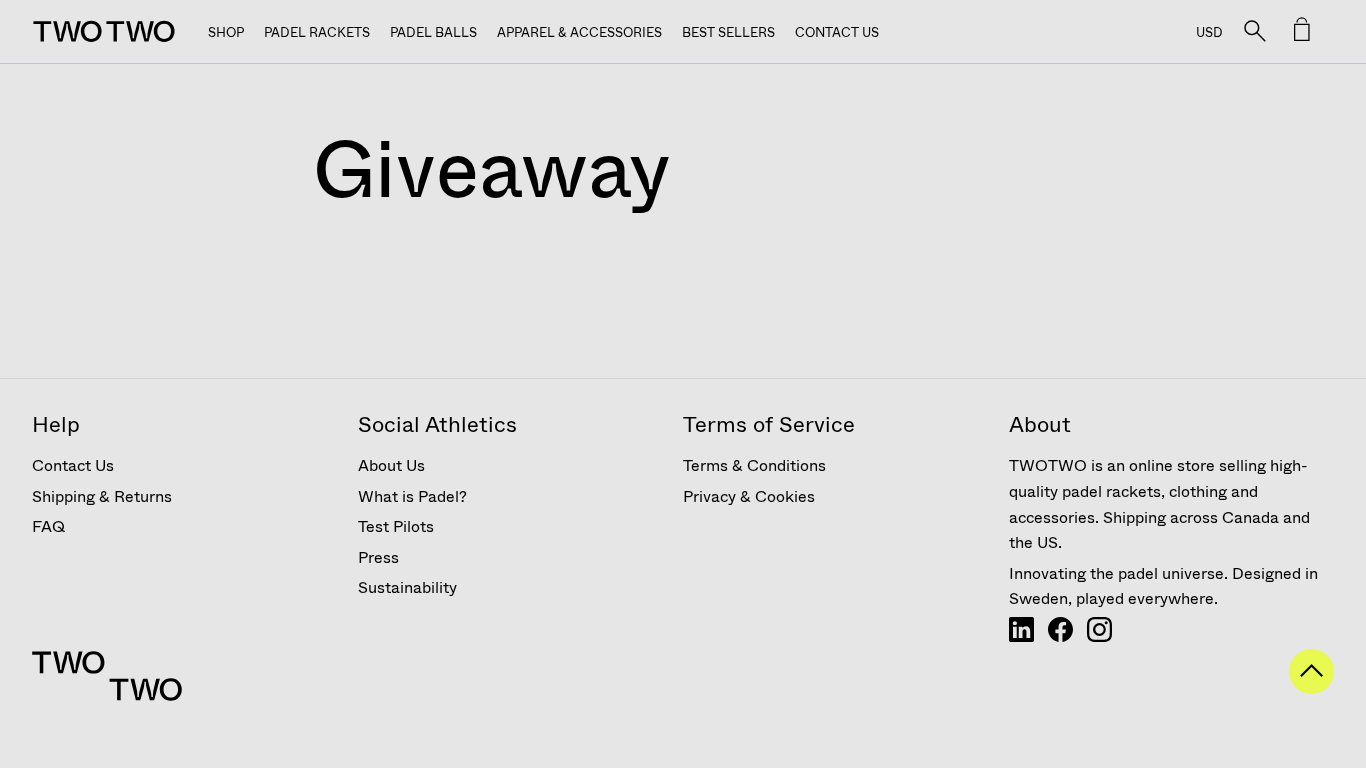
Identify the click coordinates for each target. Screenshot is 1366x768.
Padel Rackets (317, 32)
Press (378, 557)
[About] (1021, 636)
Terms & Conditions (754, 465)
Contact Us (837, 32)
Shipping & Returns (102, 496)
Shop (226, 32)
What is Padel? (412, 496)
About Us (391, 465)
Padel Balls (433, 32)
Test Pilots (396, 526)
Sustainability (407, 587)
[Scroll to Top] (1311, 687)
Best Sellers (728, 32)
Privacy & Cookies (749, 496)
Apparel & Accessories (579, 32)
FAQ (48, 526)
